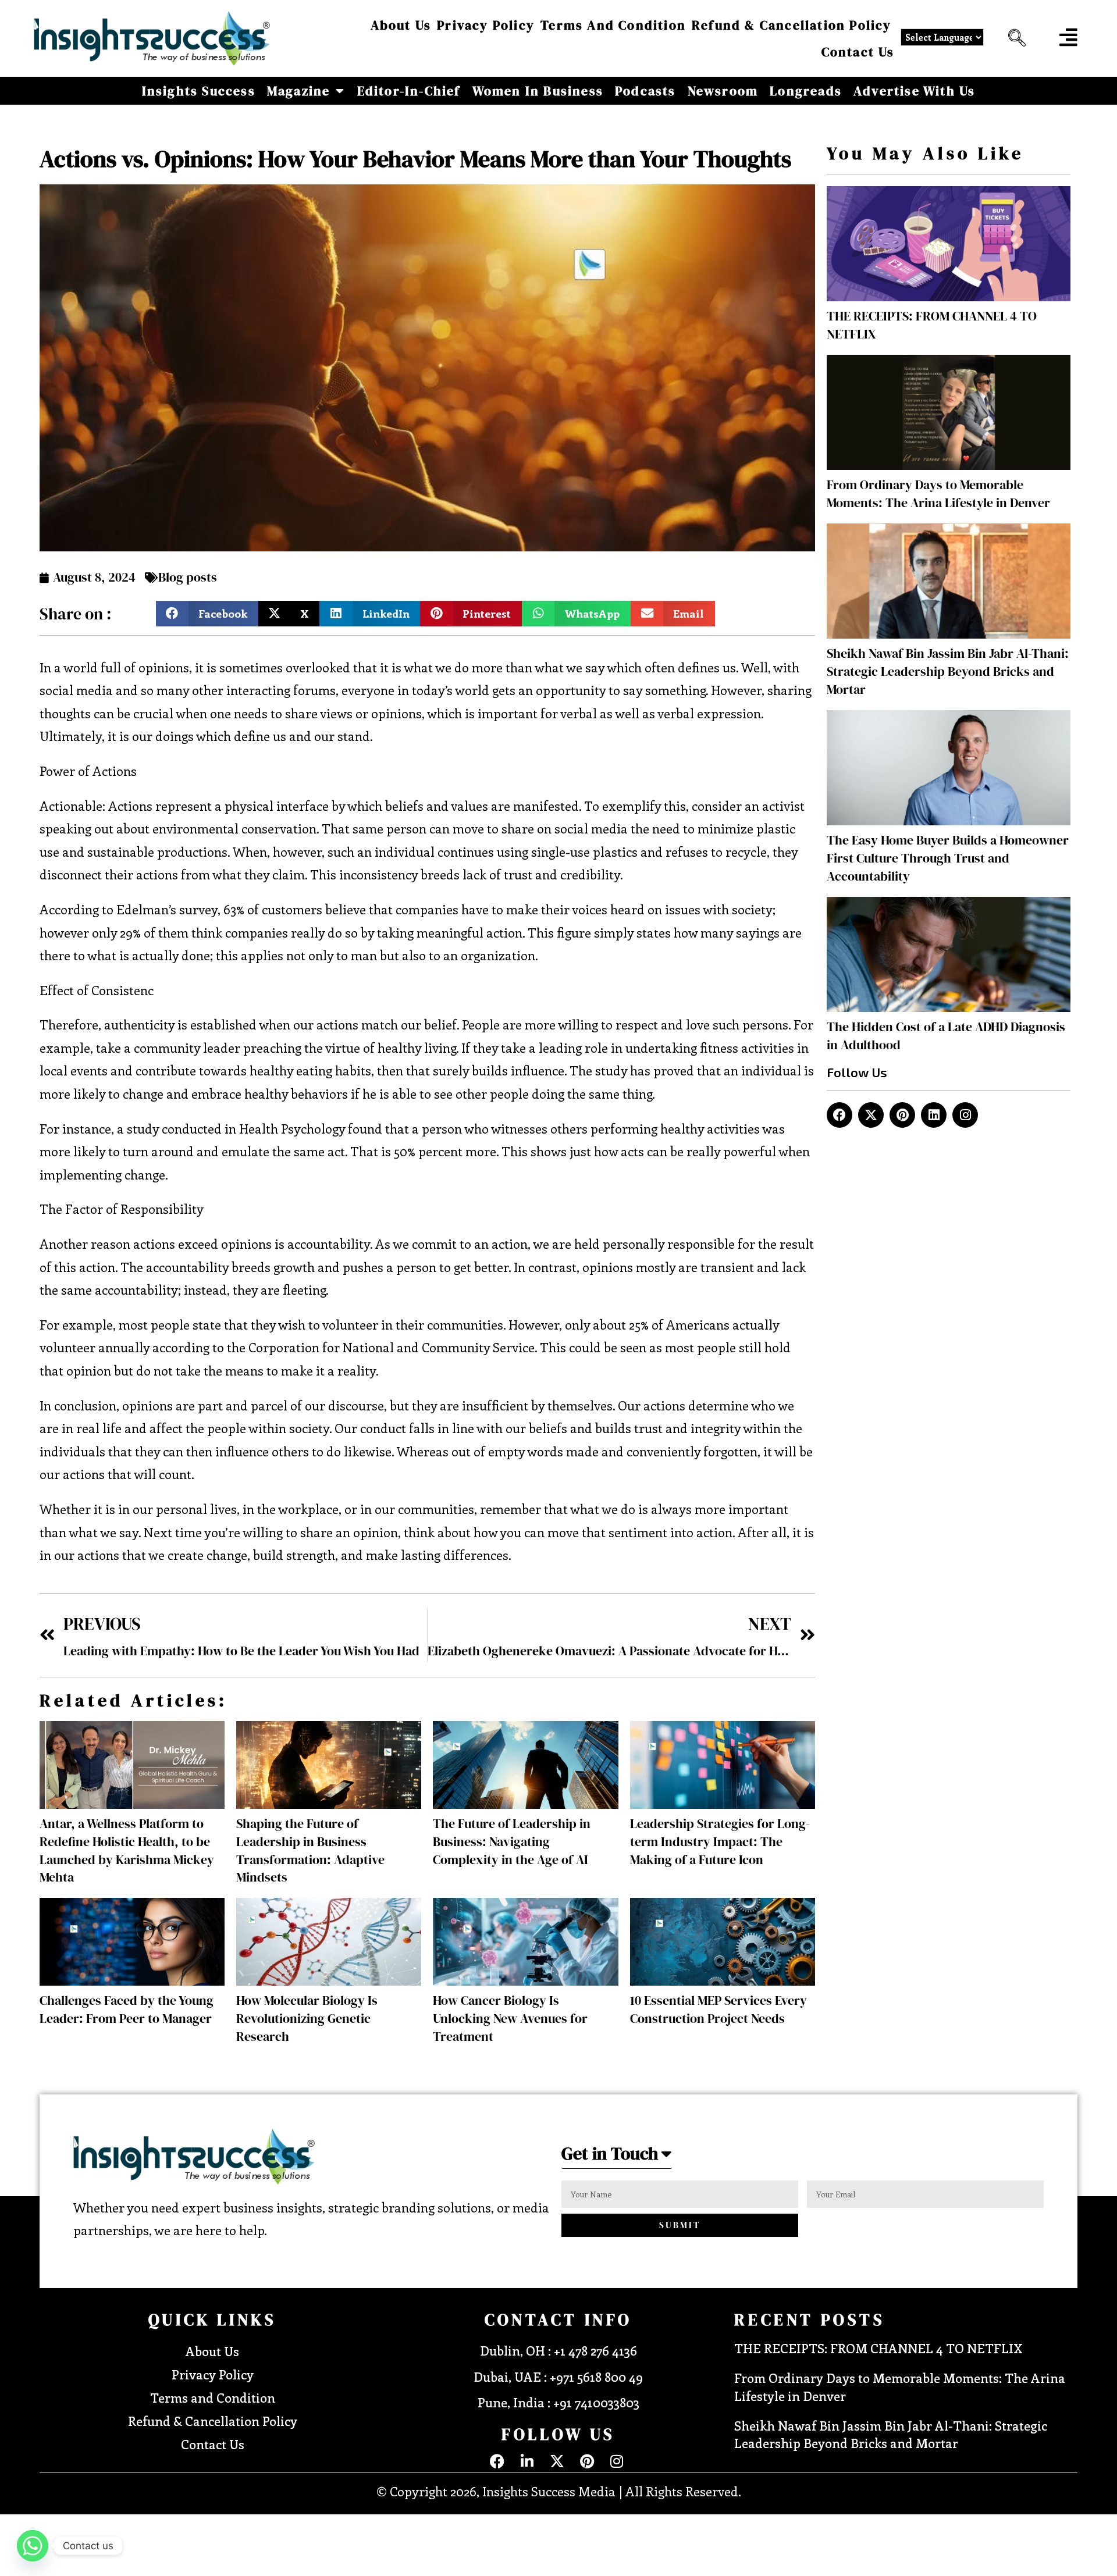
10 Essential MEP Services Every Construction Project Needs (718, 2009)
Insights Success (199, 91)
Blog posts (188, 577)
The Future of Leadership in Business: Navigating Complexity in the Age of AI (512, 1841)
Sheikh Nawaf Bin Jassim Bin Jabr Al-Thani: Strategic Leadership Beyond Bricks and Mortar (948, 671)
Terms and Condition (613, 25)
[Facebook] (839, 1115)
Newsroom (723, 91)
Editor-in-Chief (409, 91)
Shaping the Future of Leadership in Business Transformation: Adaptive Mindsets (310, 1850)
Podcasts (645, 91)
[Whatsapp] (33, 2546)
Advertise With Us (914, 91)
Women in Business (538, 91)
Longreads (806, 91)
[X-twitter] (871, 1115)
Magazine (299, 91)
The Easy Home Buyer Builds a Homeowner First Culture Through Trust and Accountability (948, 858)
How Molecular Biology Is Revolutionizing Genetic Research (307, 2018)
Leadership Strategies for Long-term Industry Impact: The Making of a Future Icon (720, 1841)
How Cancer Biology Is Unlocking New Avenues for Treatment (510, 2018)
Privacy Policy (486, 25)
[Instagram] (965, 1115)
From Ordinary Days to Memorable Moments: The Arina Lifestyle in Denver (938, 494)
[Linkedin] (934, 1115)
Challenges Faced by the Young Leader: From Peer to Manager (127, 2009)
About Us (401, 25)
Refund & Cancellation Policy (792, 25)
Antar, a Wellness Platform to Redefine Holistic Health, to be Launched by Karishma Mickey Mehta (127, 1850)
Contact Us (858, 52)
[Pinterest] (902, 1115)
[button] (1014, 38)
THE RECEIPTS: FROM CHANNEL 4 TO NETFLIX (878, 2348)
